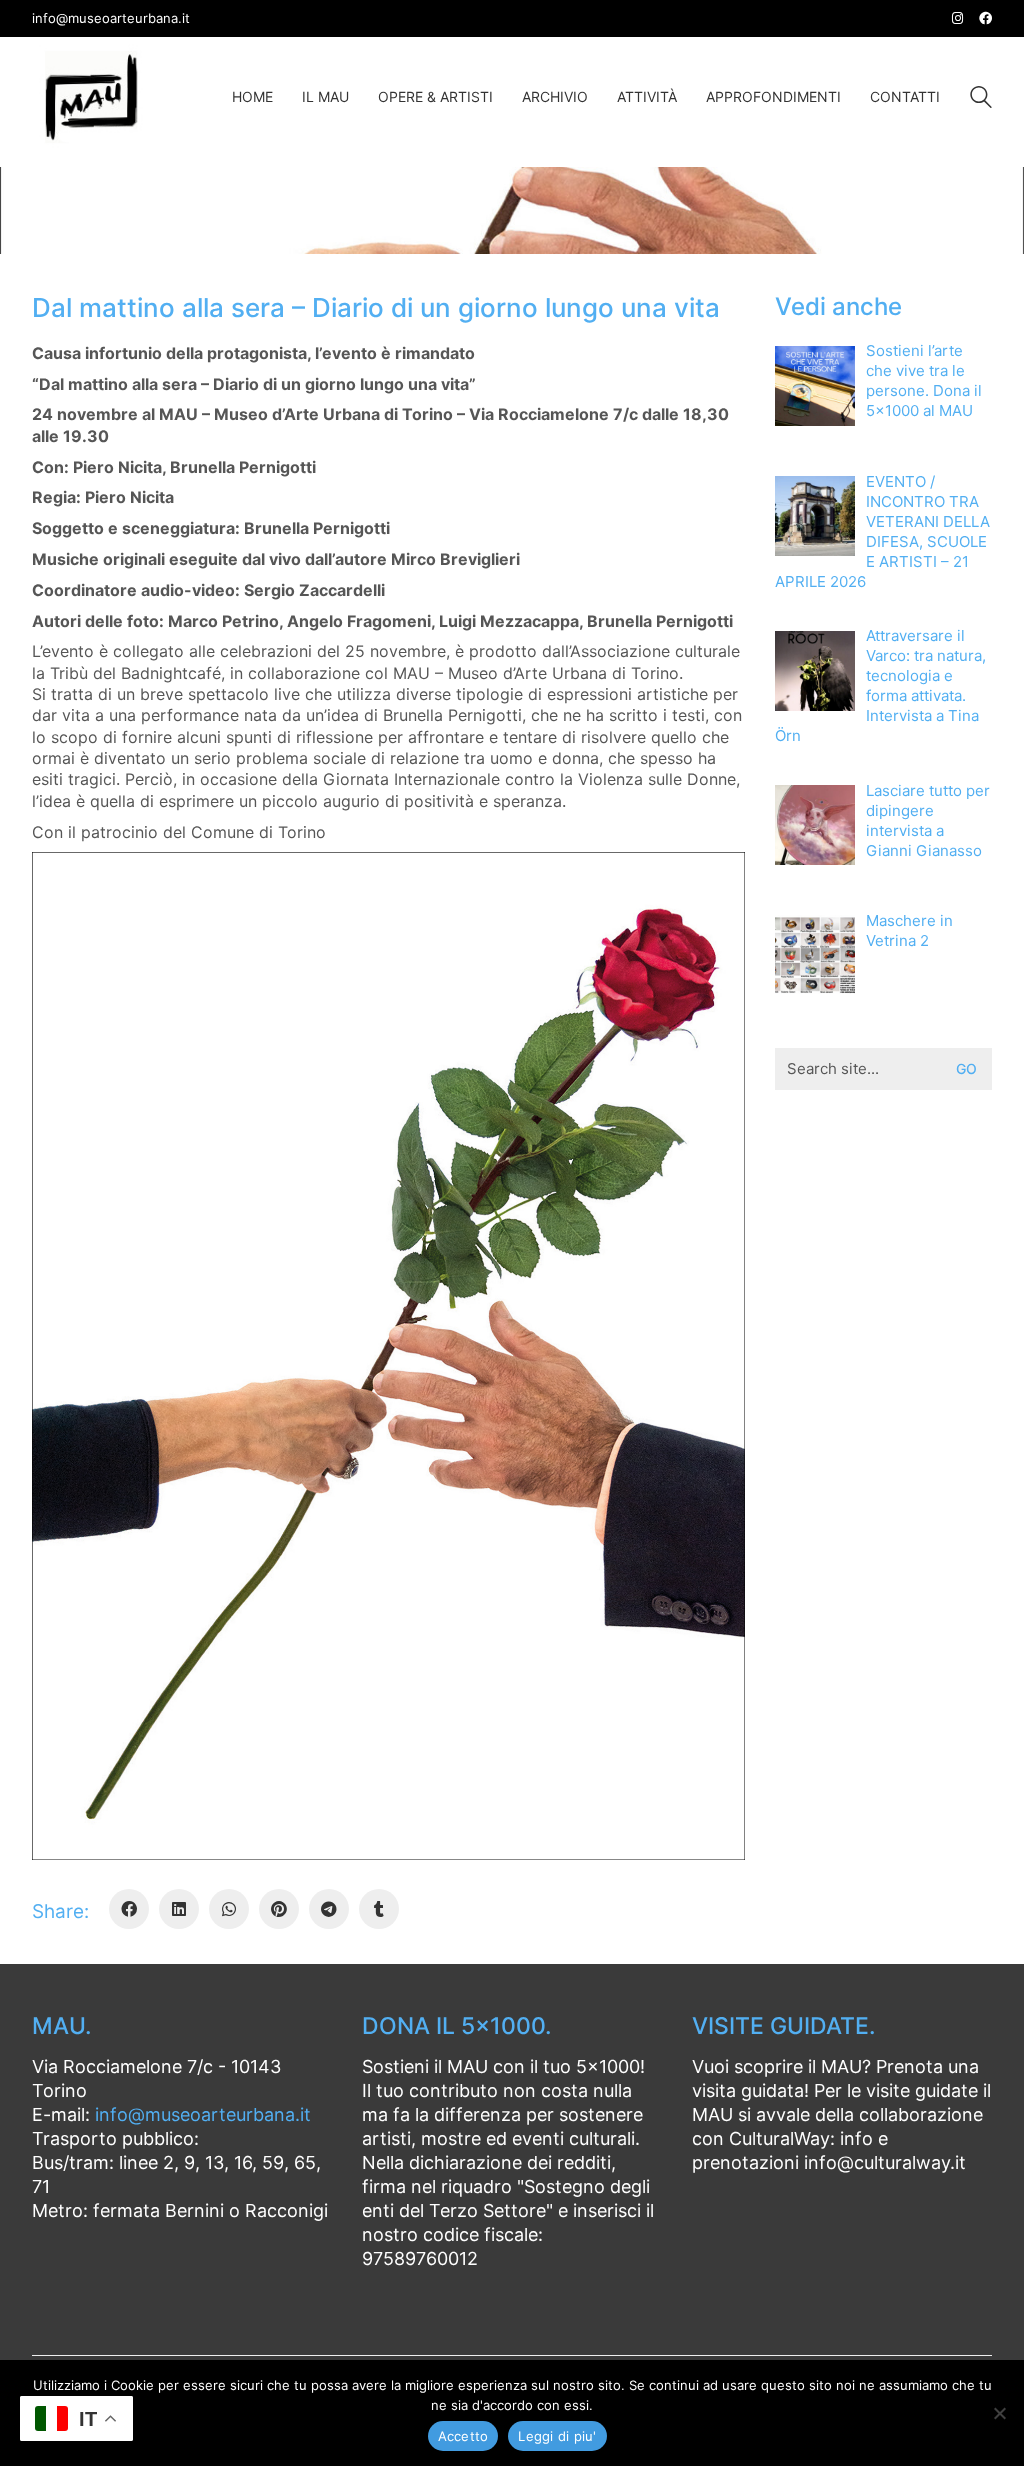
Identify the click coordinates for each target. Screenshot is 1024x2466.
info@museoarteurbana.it (203, 2114)
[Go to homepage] (92, 97)
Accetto (463, 2436)
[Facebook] (129, 1909)
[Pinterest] (279, 1909)
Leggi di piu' (557, 2436)
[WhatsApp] (229, 1909)
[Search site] (981, 99)
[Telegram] (329, 1909)
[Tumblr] (379, 1909)
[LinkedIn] (179, 1909)
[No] (999, 2413)
